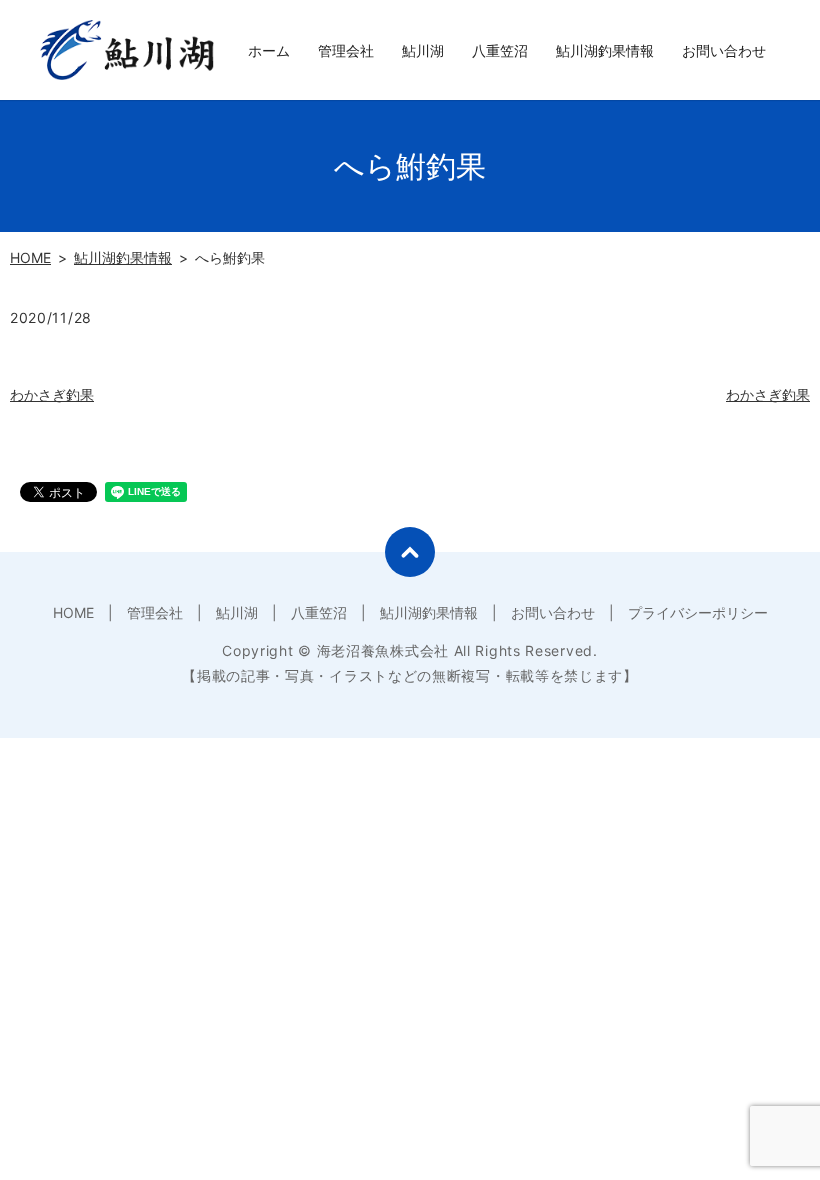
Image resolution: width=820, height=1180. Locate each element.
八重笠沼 (500, 50)
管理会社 (346, 50)
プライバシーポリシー (698, 612)
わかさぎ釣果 (52, 394)
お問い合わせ (724, 50)
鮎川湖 (423, 50)
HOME (30, 257)
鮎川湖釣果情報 (605, 50)
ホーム (269, 50)
